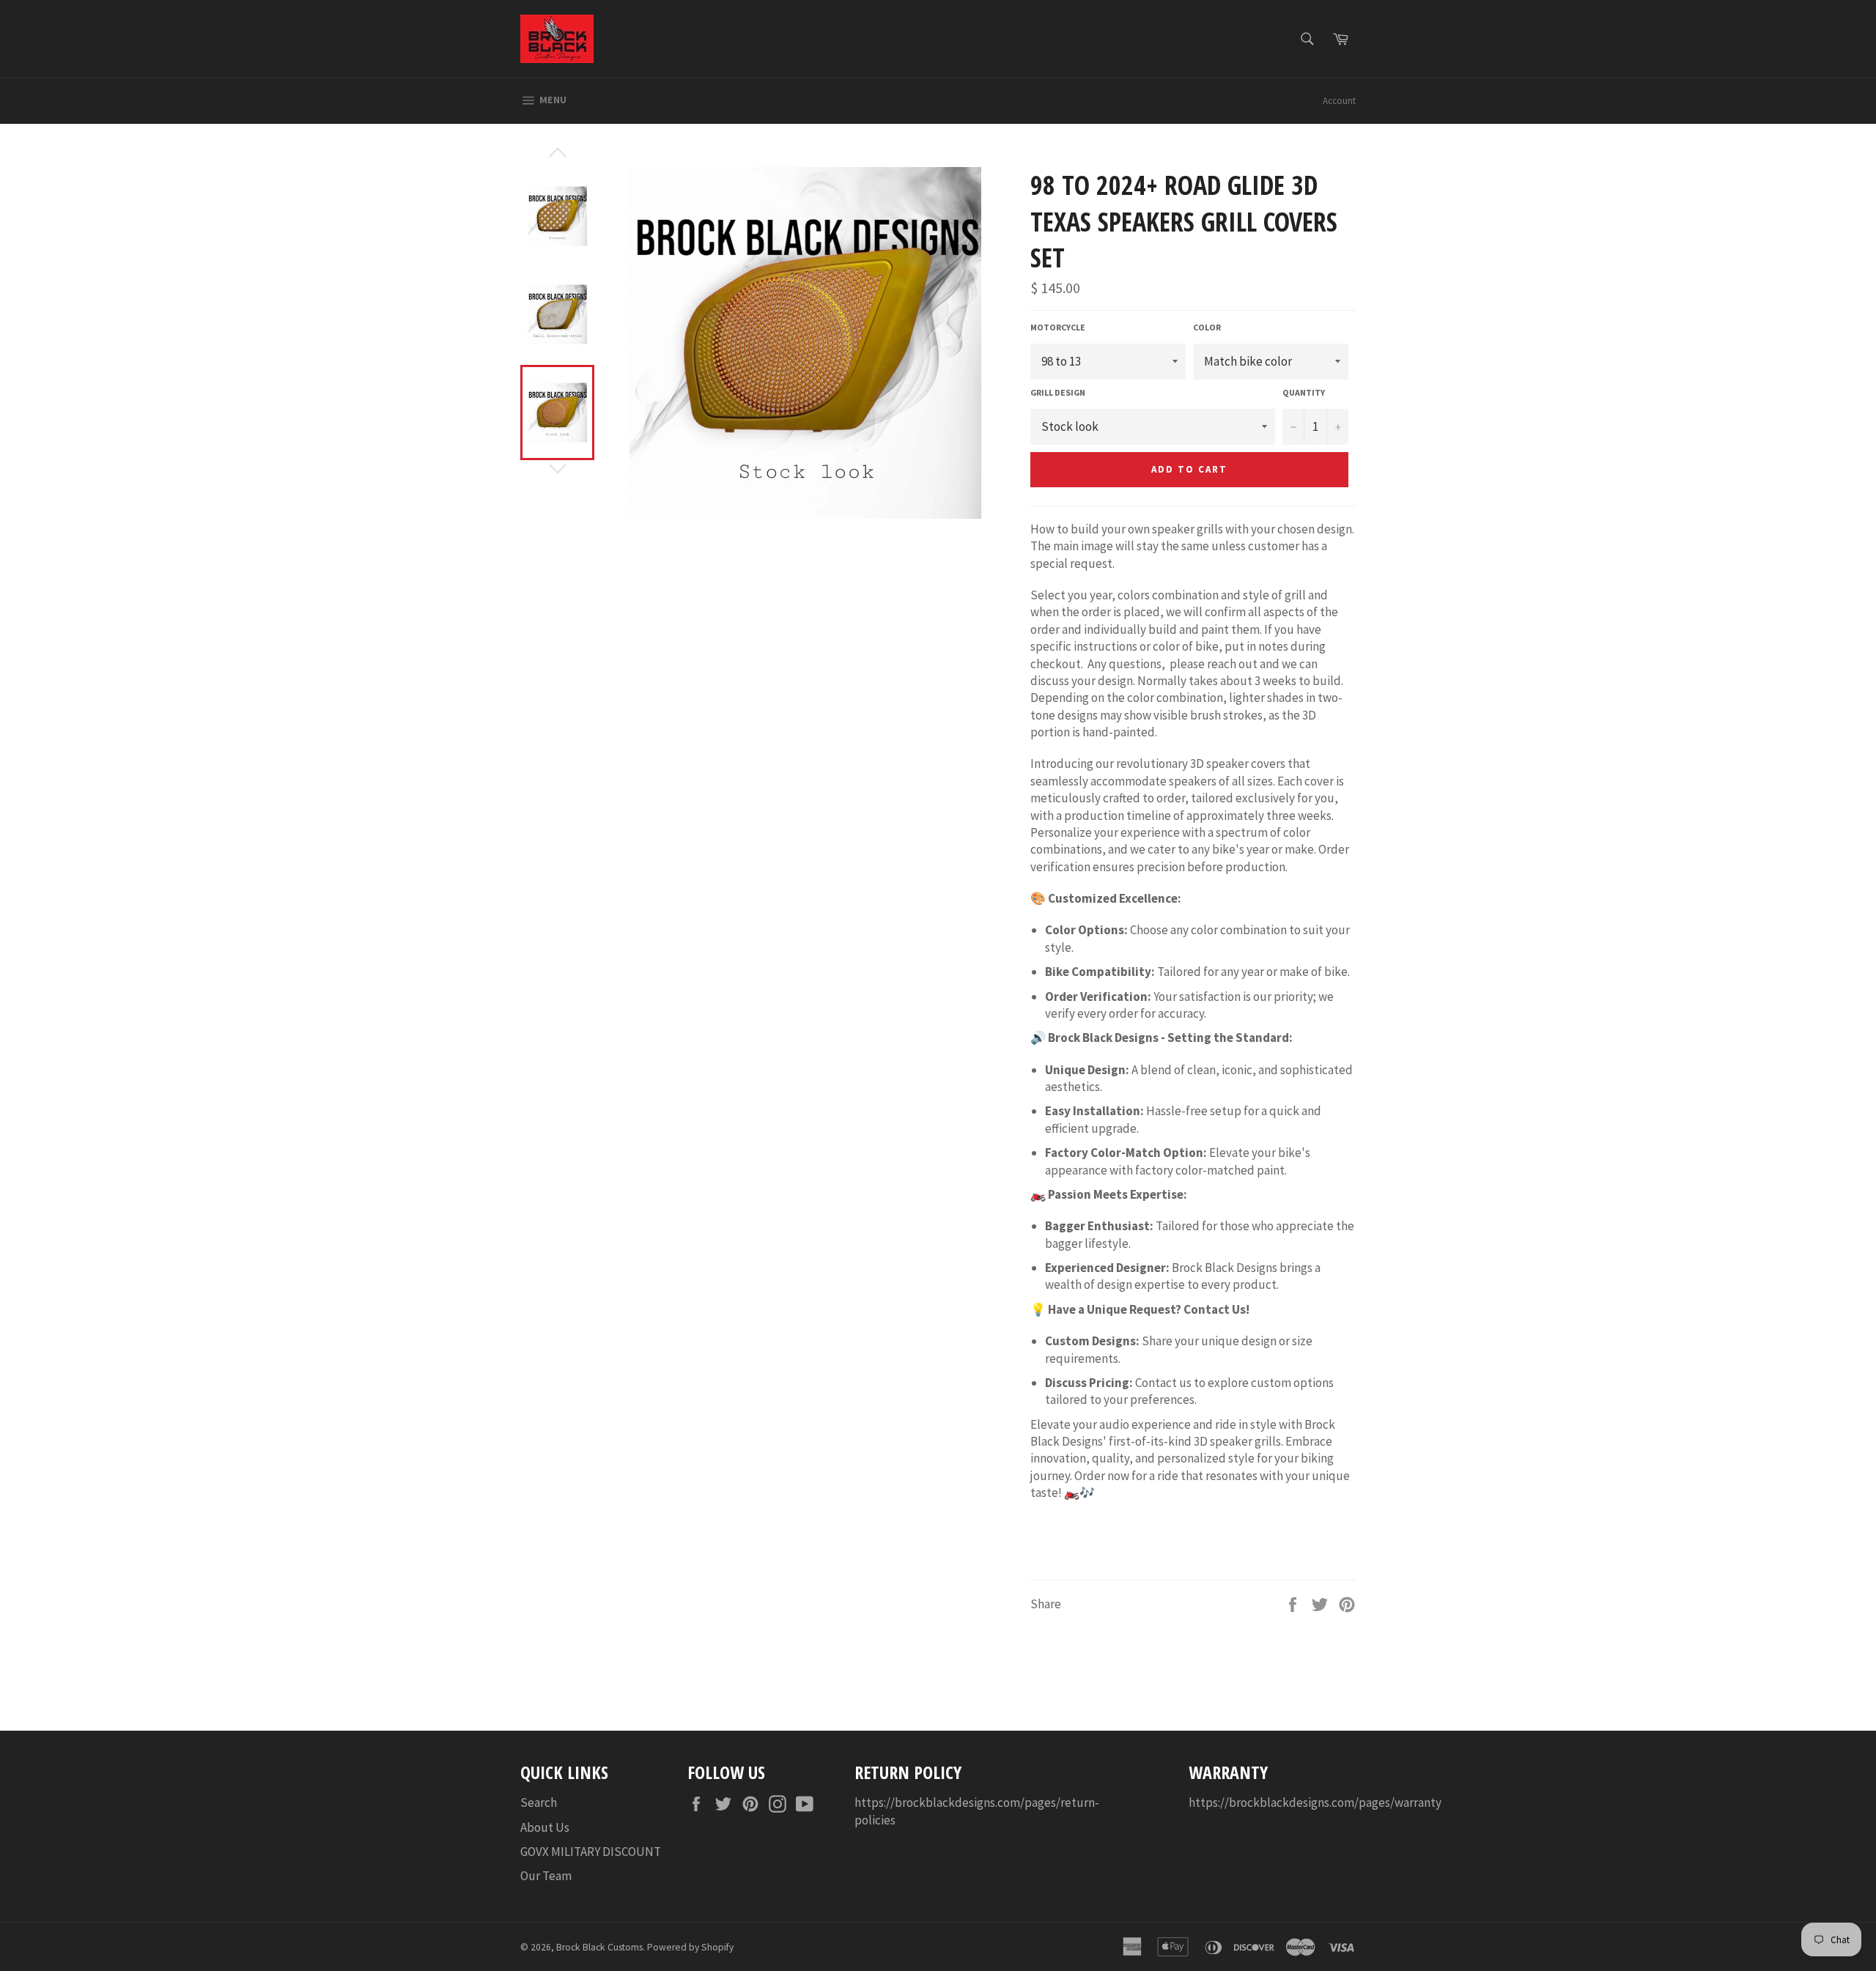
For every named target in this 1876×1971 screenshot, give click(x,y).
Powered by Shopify (690, 1947)
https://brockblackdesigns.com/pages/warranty (1315, 1802)
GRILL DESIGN (1058, 392)
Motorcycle (1058, 327)
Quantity (1304, 392)
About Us (545, 1827)
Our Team (546, 1876)
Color (1207, 327)
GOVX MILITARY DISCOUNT (591, 1852)
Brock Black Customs (599, 1947)
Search (539, 1802)
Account (1339, 101)
